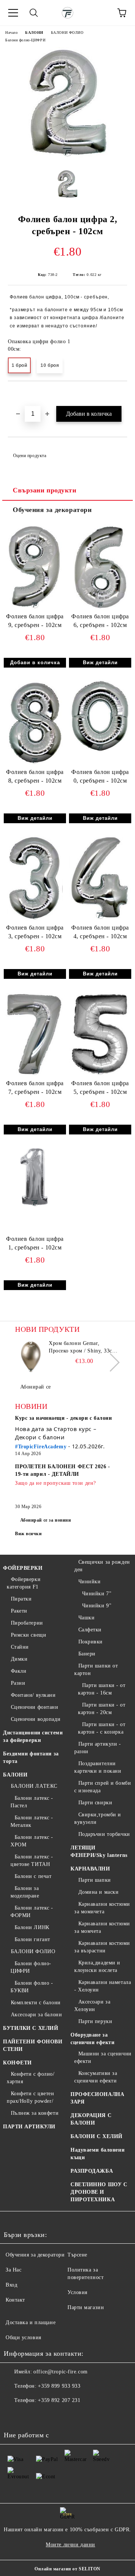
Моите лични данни (70, 2545)
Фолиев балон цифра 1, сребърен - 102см (35, 1243)
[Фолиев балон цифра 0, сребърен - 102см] (100, 752)
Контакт (15, 2300)
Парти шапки (95, 1880)
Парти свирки (95, 1803)
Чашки (86, 1618)
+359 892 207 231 (59, 2400)
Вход (11, 2285)
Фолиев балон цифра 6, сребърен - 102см (100, 621)
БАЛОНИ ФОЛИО (67, 33)
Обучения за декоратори (52, 510)
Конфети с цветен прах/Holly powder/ (31, 2097)
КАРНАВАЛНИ (90, 1869)
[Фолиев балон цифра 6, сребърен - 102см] (100, 609)
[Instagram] (30, 2415)
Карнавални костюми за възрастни (102, 1947)
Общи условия (23, 2337)
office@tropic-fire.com (60, 2372)
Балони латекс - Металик (32, 1821)
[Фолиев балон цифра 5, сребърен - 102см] (100, 1076)
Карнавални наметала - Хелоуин (103, 1986)
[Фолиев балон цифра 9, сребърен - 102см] (35, 609)
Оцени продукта (30, 456)
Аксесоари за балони (36, 2015)
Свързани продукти (45, 490)
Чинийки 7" (97, 1594)
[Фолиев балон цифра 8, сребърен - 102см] (35, 764)
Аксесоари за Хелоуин (92, 2006)
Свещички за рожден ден (102, 1566)
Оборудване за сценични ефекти (92, 2039)
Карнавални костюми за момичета (102, 1908)
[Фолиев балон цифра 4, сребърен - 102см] (100, 920)
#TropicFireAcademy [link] (41, 1447)
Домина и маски (98, 1892)
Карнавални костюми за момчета (102, 1927)
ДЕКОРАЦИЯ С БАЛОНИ (91, 2119)
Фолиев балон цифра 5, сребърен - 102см (100, 1087)
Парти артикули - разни (98, 1748)
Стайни (20, 1647)
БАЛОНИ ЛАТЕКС (34, 1786)
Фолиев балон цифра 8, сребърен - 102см (35, 776)
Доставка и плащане (31, 2322)
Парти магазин (86, 2307)
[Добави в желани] (122, 394)
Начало (11, 33)
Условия (77, 2292)
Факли (19, 1671)
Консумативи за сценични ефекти (96, 2077)
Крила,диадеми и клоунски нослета (97, 1966)
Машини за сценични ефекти (103, 2057)
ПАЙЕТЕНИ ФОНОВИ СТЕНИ (33, 2045)
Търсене (77, 2255)
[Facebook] (13, 2415)
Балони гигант (32, 1939)
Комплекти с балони (36, 2003)
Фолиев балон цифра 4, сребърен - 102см (100, 932)
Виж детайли (100, 663)
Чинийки (89, 1582)
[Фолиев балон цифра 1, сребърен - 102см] (35, 1207)
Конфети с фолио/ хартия (31, 2078)
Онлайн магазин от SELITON (67, 2569)
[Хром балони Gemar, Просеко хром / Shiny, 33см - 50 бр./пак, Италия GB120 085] (31, 1357)
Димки (19, 1659)
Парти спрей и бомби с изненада (103, 1787)
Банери (87, 1654)
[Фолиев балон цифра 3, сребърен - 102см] (35, 920)
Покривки (91, 1642)
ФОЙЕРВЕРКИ (23, 1568)
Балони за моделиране (25, 1892)
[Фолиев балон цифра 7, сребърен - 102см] (35, 1076)
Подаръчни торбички (104, 1834)
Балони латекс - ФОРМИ (32, 1912)
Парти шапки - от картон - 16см (102, 1689)
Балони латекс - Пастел (32, 1802)
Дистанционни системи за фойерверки (33, 1736)
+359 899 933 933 (59, 2386)
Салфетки (90, 1630)
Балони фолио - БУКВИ (32, 1987)
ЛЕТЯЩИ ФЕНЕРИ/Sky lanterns (99, 1851)
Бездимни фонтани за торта (31, 1757)
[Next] (110, 1362)
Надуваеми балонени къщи (97, 2154)
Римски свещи (28, 1635)
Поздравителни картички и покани (98, 1767)
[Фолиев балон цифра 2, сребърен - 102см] (68, 158)
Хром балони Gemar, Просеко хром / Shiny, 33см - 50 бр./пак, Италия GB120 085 (84, 1348)
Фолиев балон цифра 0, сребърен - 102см (100, 776)
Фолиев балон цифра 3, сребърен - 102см (35, 932)
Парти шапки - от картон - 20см (102, 1709)
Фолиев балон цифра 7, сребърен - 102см (35, 1087)
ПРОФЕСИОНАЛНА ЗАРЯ (97, 2098)
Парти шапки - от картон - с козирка (102, 1728)
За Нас (13, 2270)
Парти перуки (95, 2021)
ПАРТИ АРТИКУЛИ (29, 2127)
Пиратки (21, 1599)
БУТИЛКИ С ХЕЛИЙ (31, 2028)
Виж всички (28, 1534)
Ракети (19, 1611)
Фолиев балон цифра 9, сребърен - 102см (35, 621)
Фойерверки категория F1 (24, 1583)
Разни (18, 1683)
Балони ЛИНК (32, 1927)
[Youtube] (46, 2415)
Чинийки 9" (97, 1606)
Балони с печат (33, 1876)
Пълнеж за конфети (35, 2113)
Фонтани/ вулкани (33, 1695)
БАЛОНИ (34, 33)
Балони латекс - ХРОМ (32, 1841)
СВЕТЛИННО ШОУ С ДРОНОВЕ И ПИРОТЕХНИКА (99, 2192)
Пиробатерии (27, 1623)
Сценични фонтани (35, 1707)
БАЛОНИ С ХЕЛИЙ (97, 2136)
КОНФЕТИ (17, 2063)
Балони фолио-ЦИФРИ (25, 40)
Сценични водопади (36, 1719)
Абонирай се (36, 1387)
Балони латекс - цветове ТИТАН (32, 1860)
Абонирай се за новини (46, 1520)
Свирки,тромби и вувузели (98, 1818)
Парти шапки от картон (96, 1670)
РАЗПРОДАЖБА (92, 2171)
